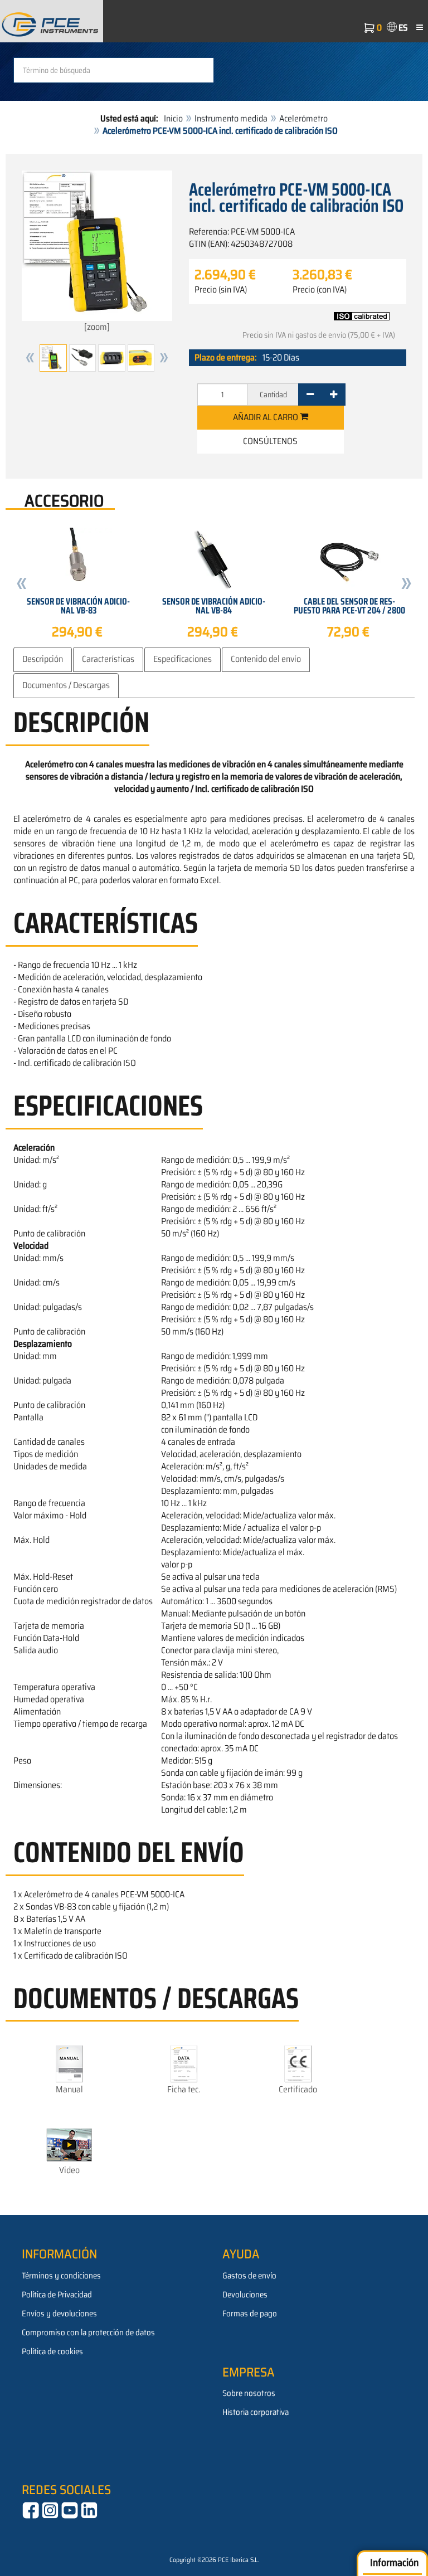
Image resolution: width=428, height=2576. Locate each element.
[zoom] (97, 327)
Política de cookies (52, 2351)
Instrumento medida (231, 118)
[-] (310, 395)
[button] (30, 358)
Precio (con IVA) (320, 290)
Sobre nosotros (249, 2393)
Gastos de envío (249, 2276)
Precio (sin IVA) (221, 290)
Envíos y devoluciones (59, 2314)
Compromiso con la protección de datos (88, 2332)
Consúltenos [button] (270, 441)
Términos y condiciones (61, 2276)
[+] (334, 395)
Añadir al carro (266, 417)
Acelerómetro (303, 118)
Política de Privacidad (57, 2295)
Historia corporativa (256, 2412)
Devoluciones (245, 2295)
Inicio (173, 118)
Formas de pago (250, 2314)
